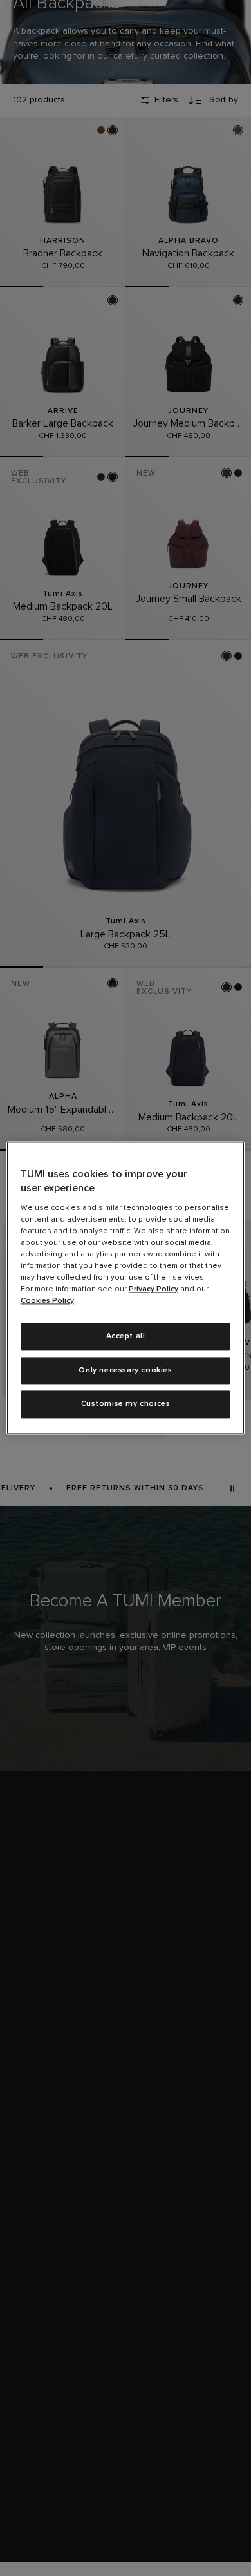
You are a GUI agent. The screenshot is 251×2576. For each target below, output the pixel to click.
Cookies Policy (47, 1301)
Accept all (126, 1336)
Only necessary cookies (125, 1370)
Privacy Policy (153, 1289)
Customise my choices (126, 1405)
